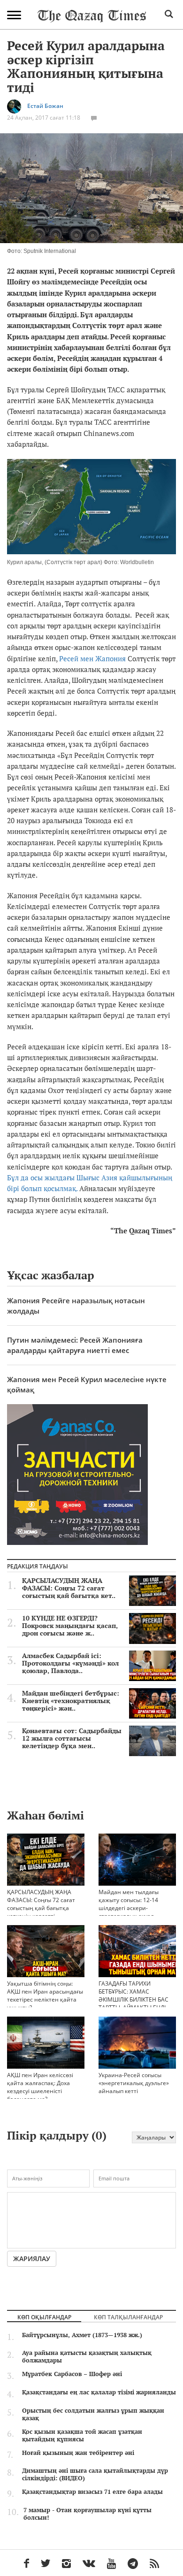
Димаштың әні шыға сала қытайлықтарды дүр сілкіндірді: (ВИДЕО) (95, 2474)
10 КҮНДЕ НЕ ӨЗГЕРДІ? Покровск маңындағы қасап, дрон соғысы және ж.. (70, 1626)
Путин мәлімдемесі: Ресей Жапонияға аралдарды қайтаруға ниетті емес (75, 1345)
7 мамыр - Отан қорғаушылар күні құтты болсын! (88, 2514)
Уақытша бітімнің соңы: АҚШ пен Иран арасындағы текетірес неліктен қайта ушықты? (45, 1995)
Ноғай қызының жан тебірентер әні (78, 2453)
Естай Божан (45, 106)
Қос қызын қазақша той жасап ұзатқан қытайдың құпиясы (82, 2435)
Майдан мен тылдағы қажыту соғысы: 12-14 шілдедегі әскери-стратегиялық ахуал (129, 1904)
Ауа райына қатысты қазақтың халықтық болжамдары (87, 2356)
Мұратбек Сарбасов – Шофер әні (72, 2374)
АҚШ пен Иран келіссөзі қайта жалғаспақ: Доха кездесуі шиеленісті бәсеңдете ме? (40, 2087)
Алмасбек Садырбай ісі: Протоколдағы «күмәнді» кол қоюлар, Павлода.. (70, 1663)
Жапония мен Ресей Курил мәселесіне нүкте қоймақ (87, 1384)
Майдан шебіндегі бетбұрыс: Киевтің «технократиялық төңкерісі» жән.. (71, 1701)
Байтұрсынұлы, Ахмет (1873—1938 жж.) (82, 2335)
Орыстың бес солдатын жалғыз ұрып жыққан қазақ (93, 2414)
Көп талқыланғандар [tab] (128, 2317)
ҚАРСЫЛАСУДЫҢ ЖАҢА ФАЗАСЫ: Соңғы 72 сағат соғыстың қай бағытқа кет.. (69, 1588)
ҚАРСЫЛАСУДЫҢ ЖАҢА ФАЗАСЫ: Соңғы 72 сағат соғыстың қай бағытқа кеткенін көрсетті (41, 1904)
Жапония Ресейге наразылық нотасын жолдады (76, 1305)
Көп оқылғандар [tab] (44, 2317)
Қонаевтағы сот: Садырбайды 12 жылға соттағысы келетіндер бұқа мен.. (72, 1738)
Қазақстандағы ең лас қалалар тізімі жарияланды (99, 2392)
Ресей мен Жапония (92, 658)
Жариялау (32, 2259)
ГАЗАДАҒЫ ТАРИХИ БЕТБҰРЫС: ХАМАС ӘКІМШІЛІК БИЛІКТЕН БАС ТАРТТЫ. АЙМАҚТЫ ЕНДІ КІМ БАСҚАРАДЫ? (133, 1999)
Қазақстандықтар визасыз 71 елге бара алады (92, 2492)
